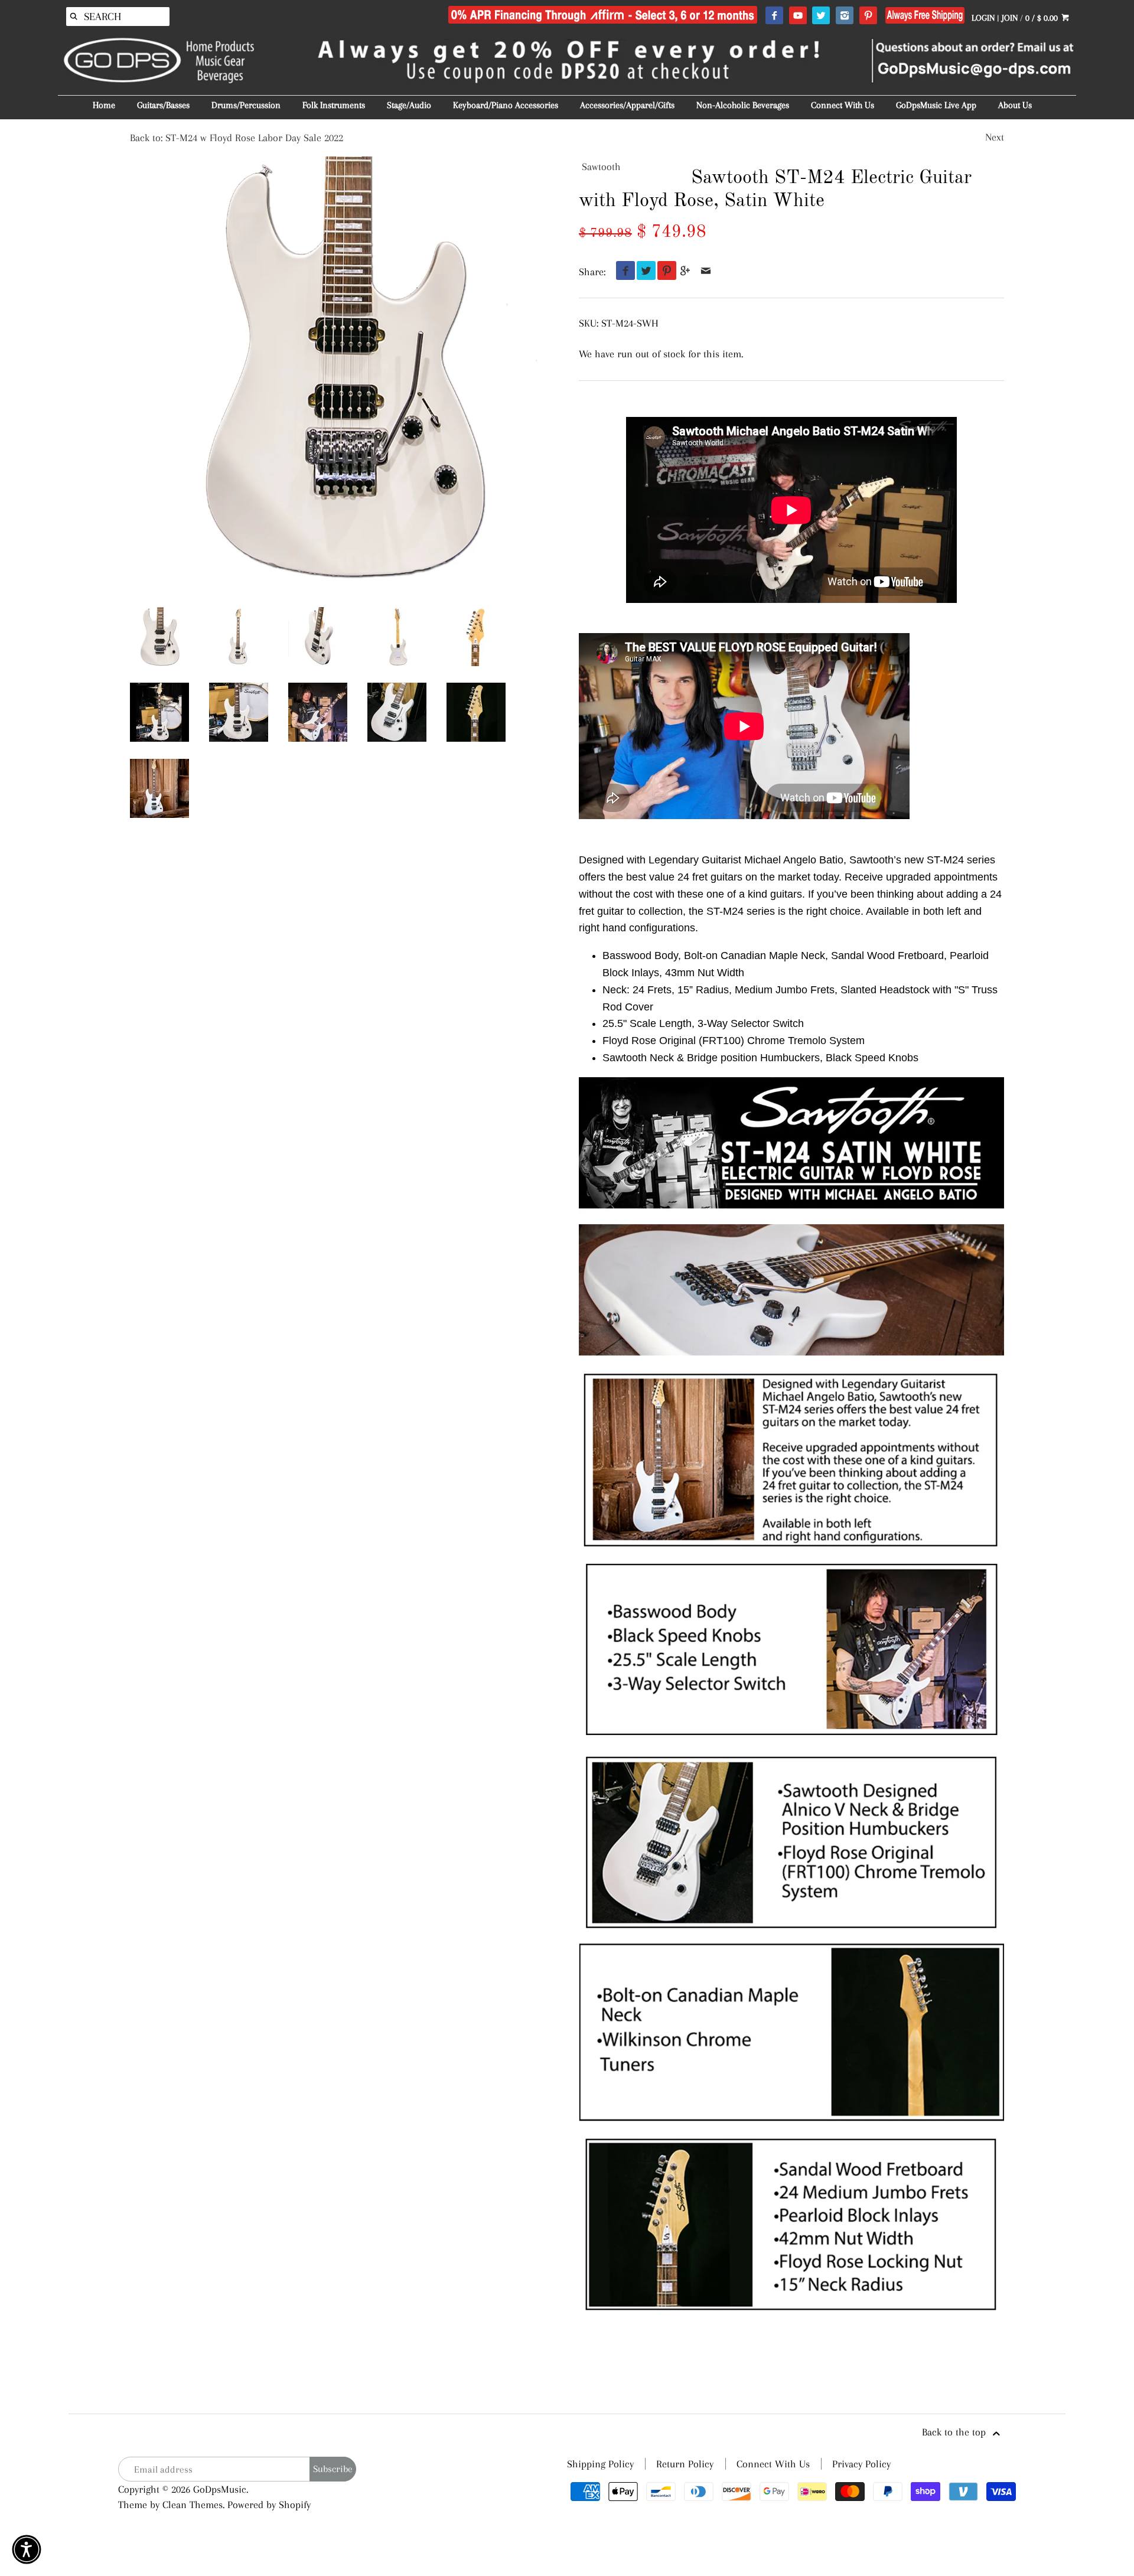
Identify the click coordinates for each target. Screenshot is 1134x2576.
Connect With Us (843, 105)
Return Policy (685, 2464)
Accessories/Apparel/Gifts (627, 105)
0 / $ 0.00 (1043, 18)
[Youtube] (798, 16)
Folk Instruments (334, 105)
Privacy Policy (861, 2464)
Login (983, 18)
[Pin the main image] (664, 272)
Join (1010, 18)
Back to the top (955, 2432)
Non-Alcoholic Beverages (743, 105)
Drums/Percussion (246, 105)
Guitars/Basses (163, 105)
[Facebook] (774, 16)
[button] (27, 2549)
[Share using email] (706, 272)
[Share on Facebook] (623, 272)
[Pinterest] (868, 16)
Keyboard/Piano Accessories (506, 105)
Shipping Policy (600, 2464)
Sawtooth (601, 167)
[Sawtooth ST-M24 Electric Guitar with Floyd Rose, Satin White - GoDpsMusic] (318, 712)
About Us (1015, 105)
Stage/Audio (409, 105)
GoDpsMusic (220, 2489)
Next (995, 137)
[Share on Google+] (685, 272)
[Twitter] (821, 16)
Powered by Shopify (269, 2505)
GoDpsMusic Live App (936, 105)
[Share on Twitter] (643, 272)
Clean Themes (193, 2505)
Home (104, 105)
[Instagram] (844, 16)
